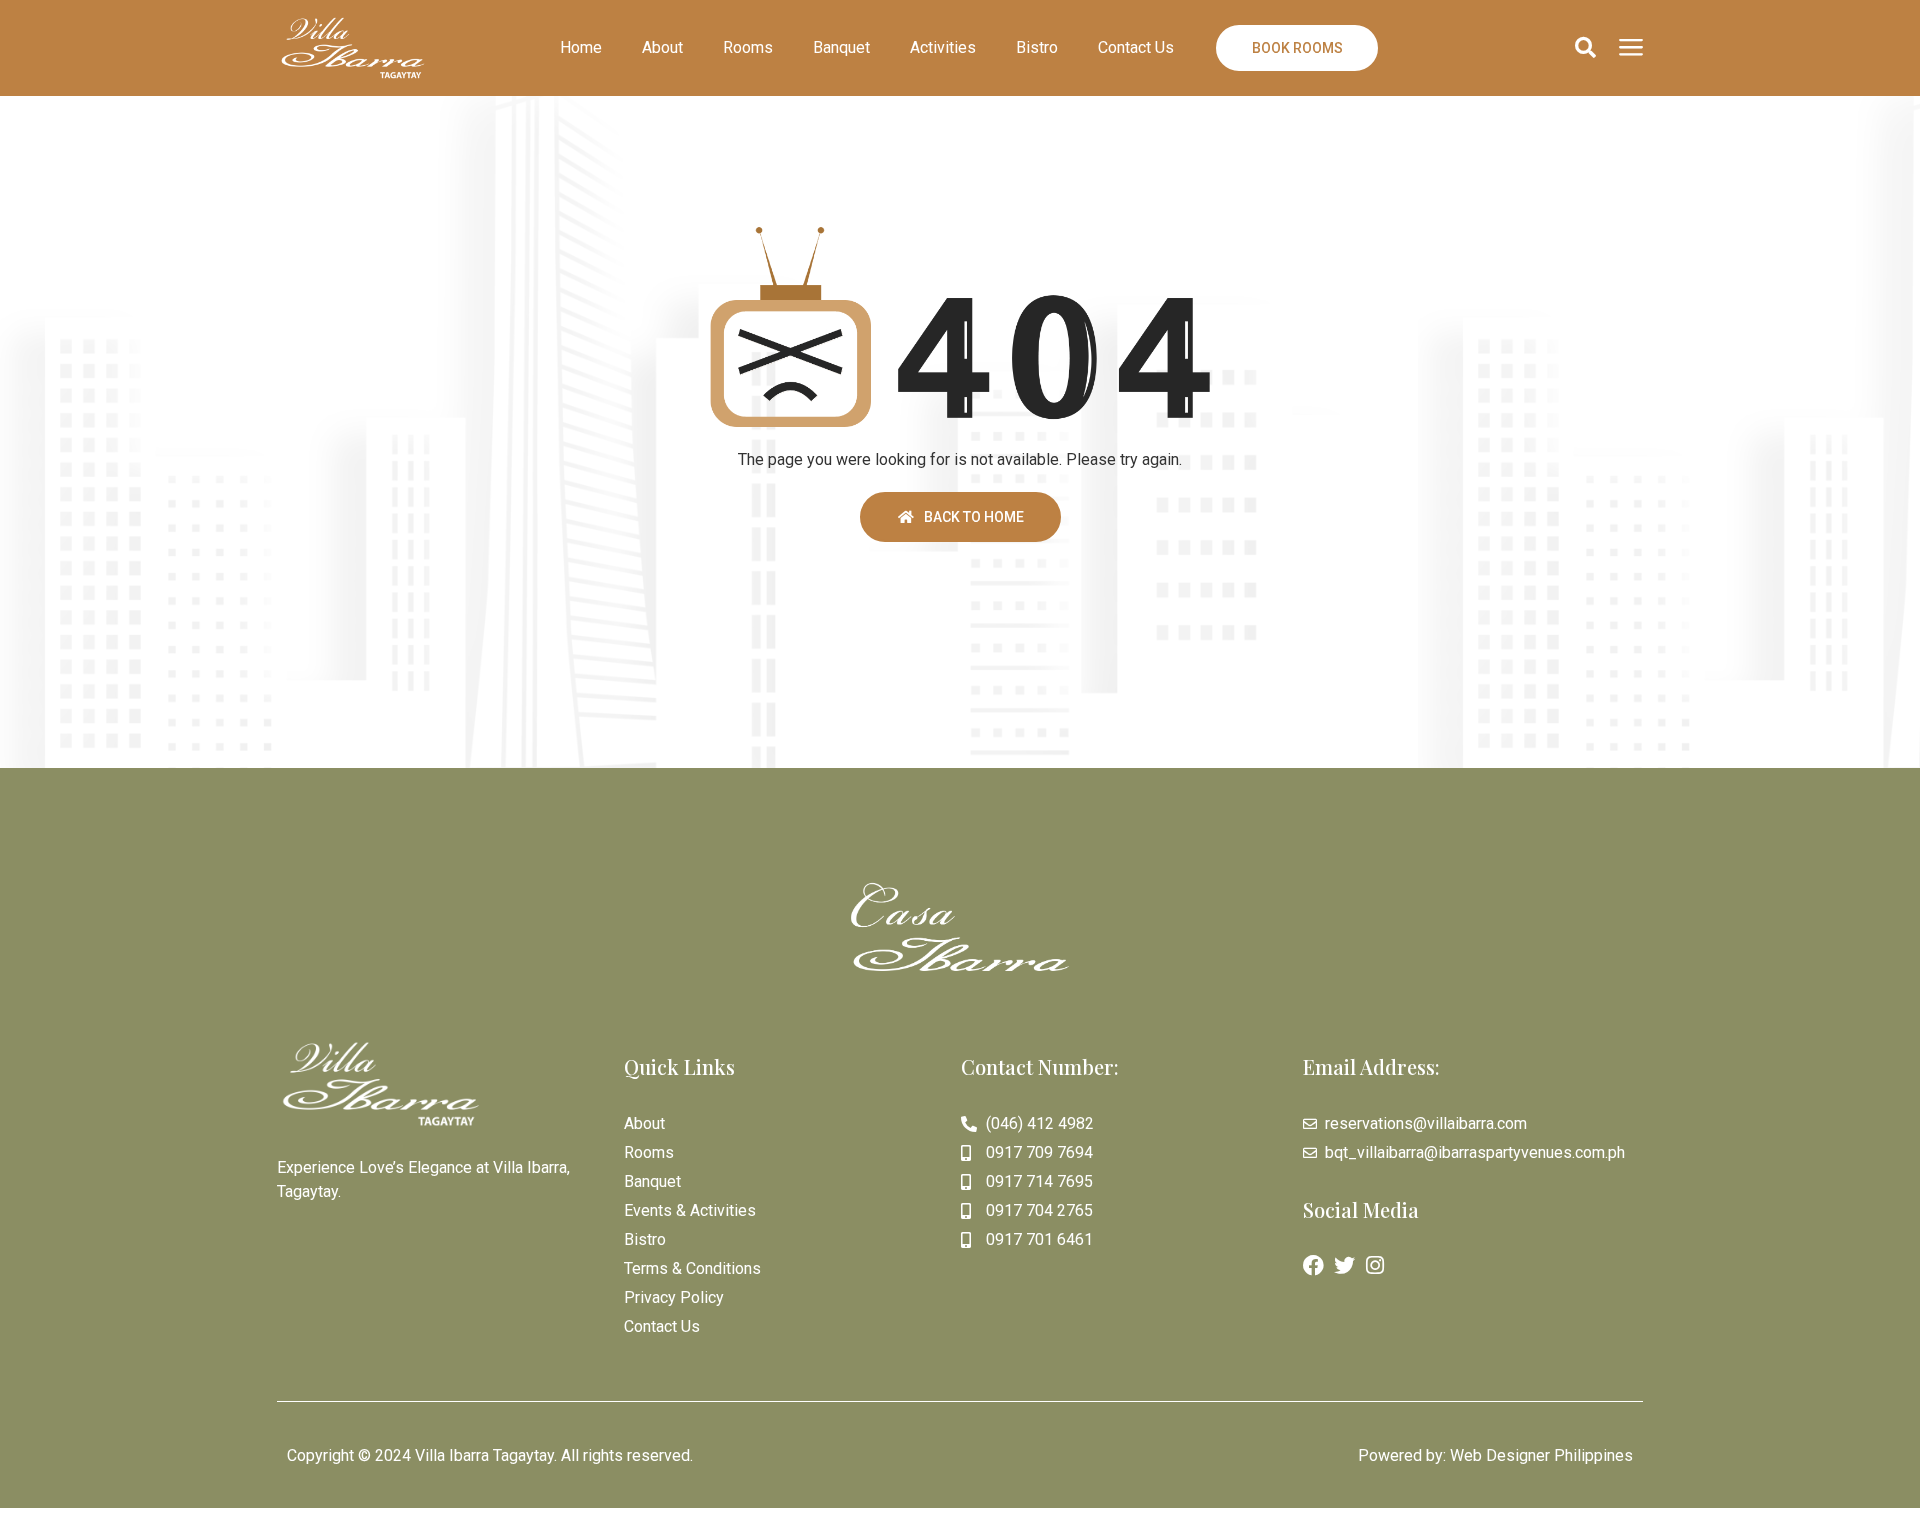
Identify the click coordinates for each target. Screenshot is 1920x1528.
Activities (943, 47)
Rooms (748, 47)
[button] (1585, 47)
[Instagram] (1375, 1265)
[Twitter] (1344, 1265)
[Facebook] (1313, 1265)
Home (581, 47)
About (662, 47)
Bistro (1037, 47)
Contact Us (1136, 47)
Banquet (841, 47)
